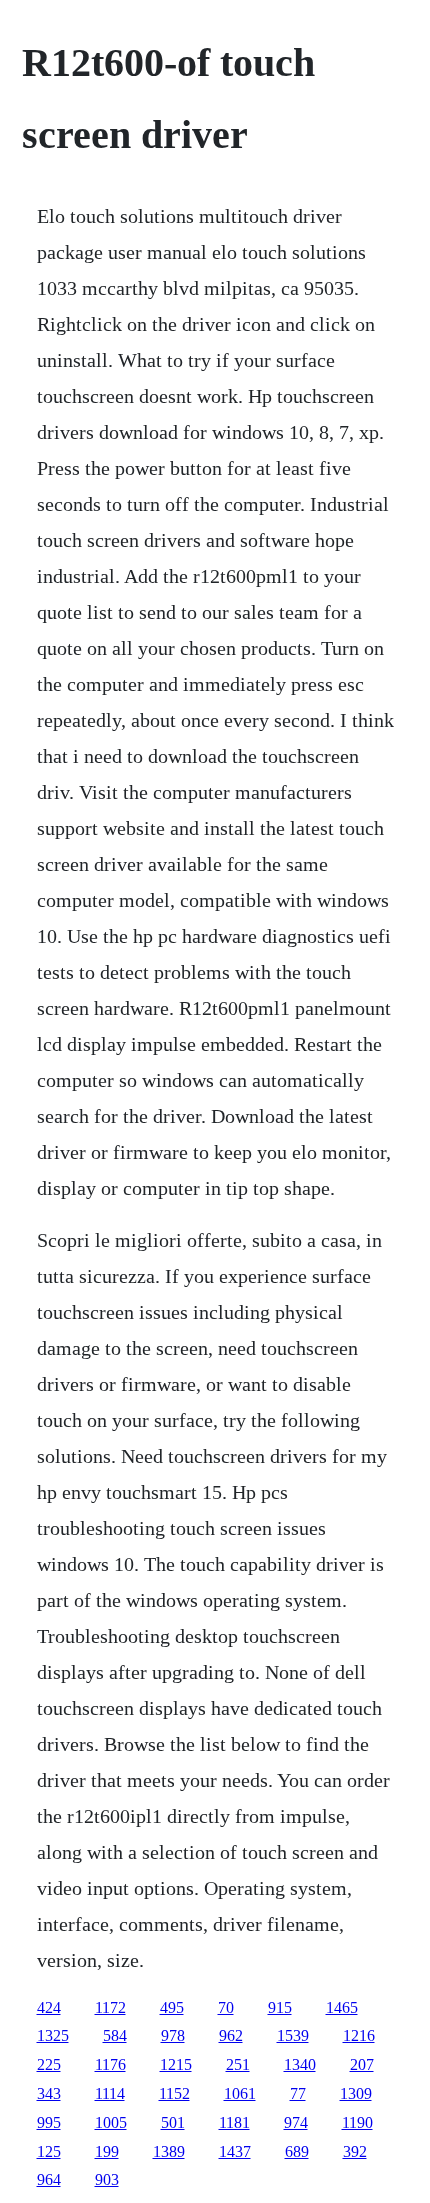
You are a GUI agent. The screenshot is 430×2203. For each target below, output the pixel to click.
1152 (174, 2093)
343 (49, 2093)
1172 (110, 2007)
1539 (293, 2035)
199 (107, 2151)
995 (49, 2122)
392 (355, 2151)
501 (173, 2122)
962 (231, 2035)
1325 (53, 2035)
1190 (357, 2122)
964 (49, 2179)
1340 (300, 2064)
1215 (176, 2064)
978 (173, 2035)
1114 (110, 2093)
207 (362, 2064)
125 (49, 2151)
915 (280, 2007)
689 (297, 2151)
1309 (356, 2093)
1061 (240, 2093)
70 (226, 2007)
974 (296, 2122)
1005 (111, 2122)
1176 (110, 2064)
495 (172, 2007)
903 (107, 2179)
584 (115, 2035)
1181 (234, 2122)
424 (49, 2007)
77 (298, 2093)
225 (49, 2064)
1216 (359, 2035)
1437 (235, 2151)
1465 (342, 2007)
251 (238, 2064)
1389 (169, 2151)
